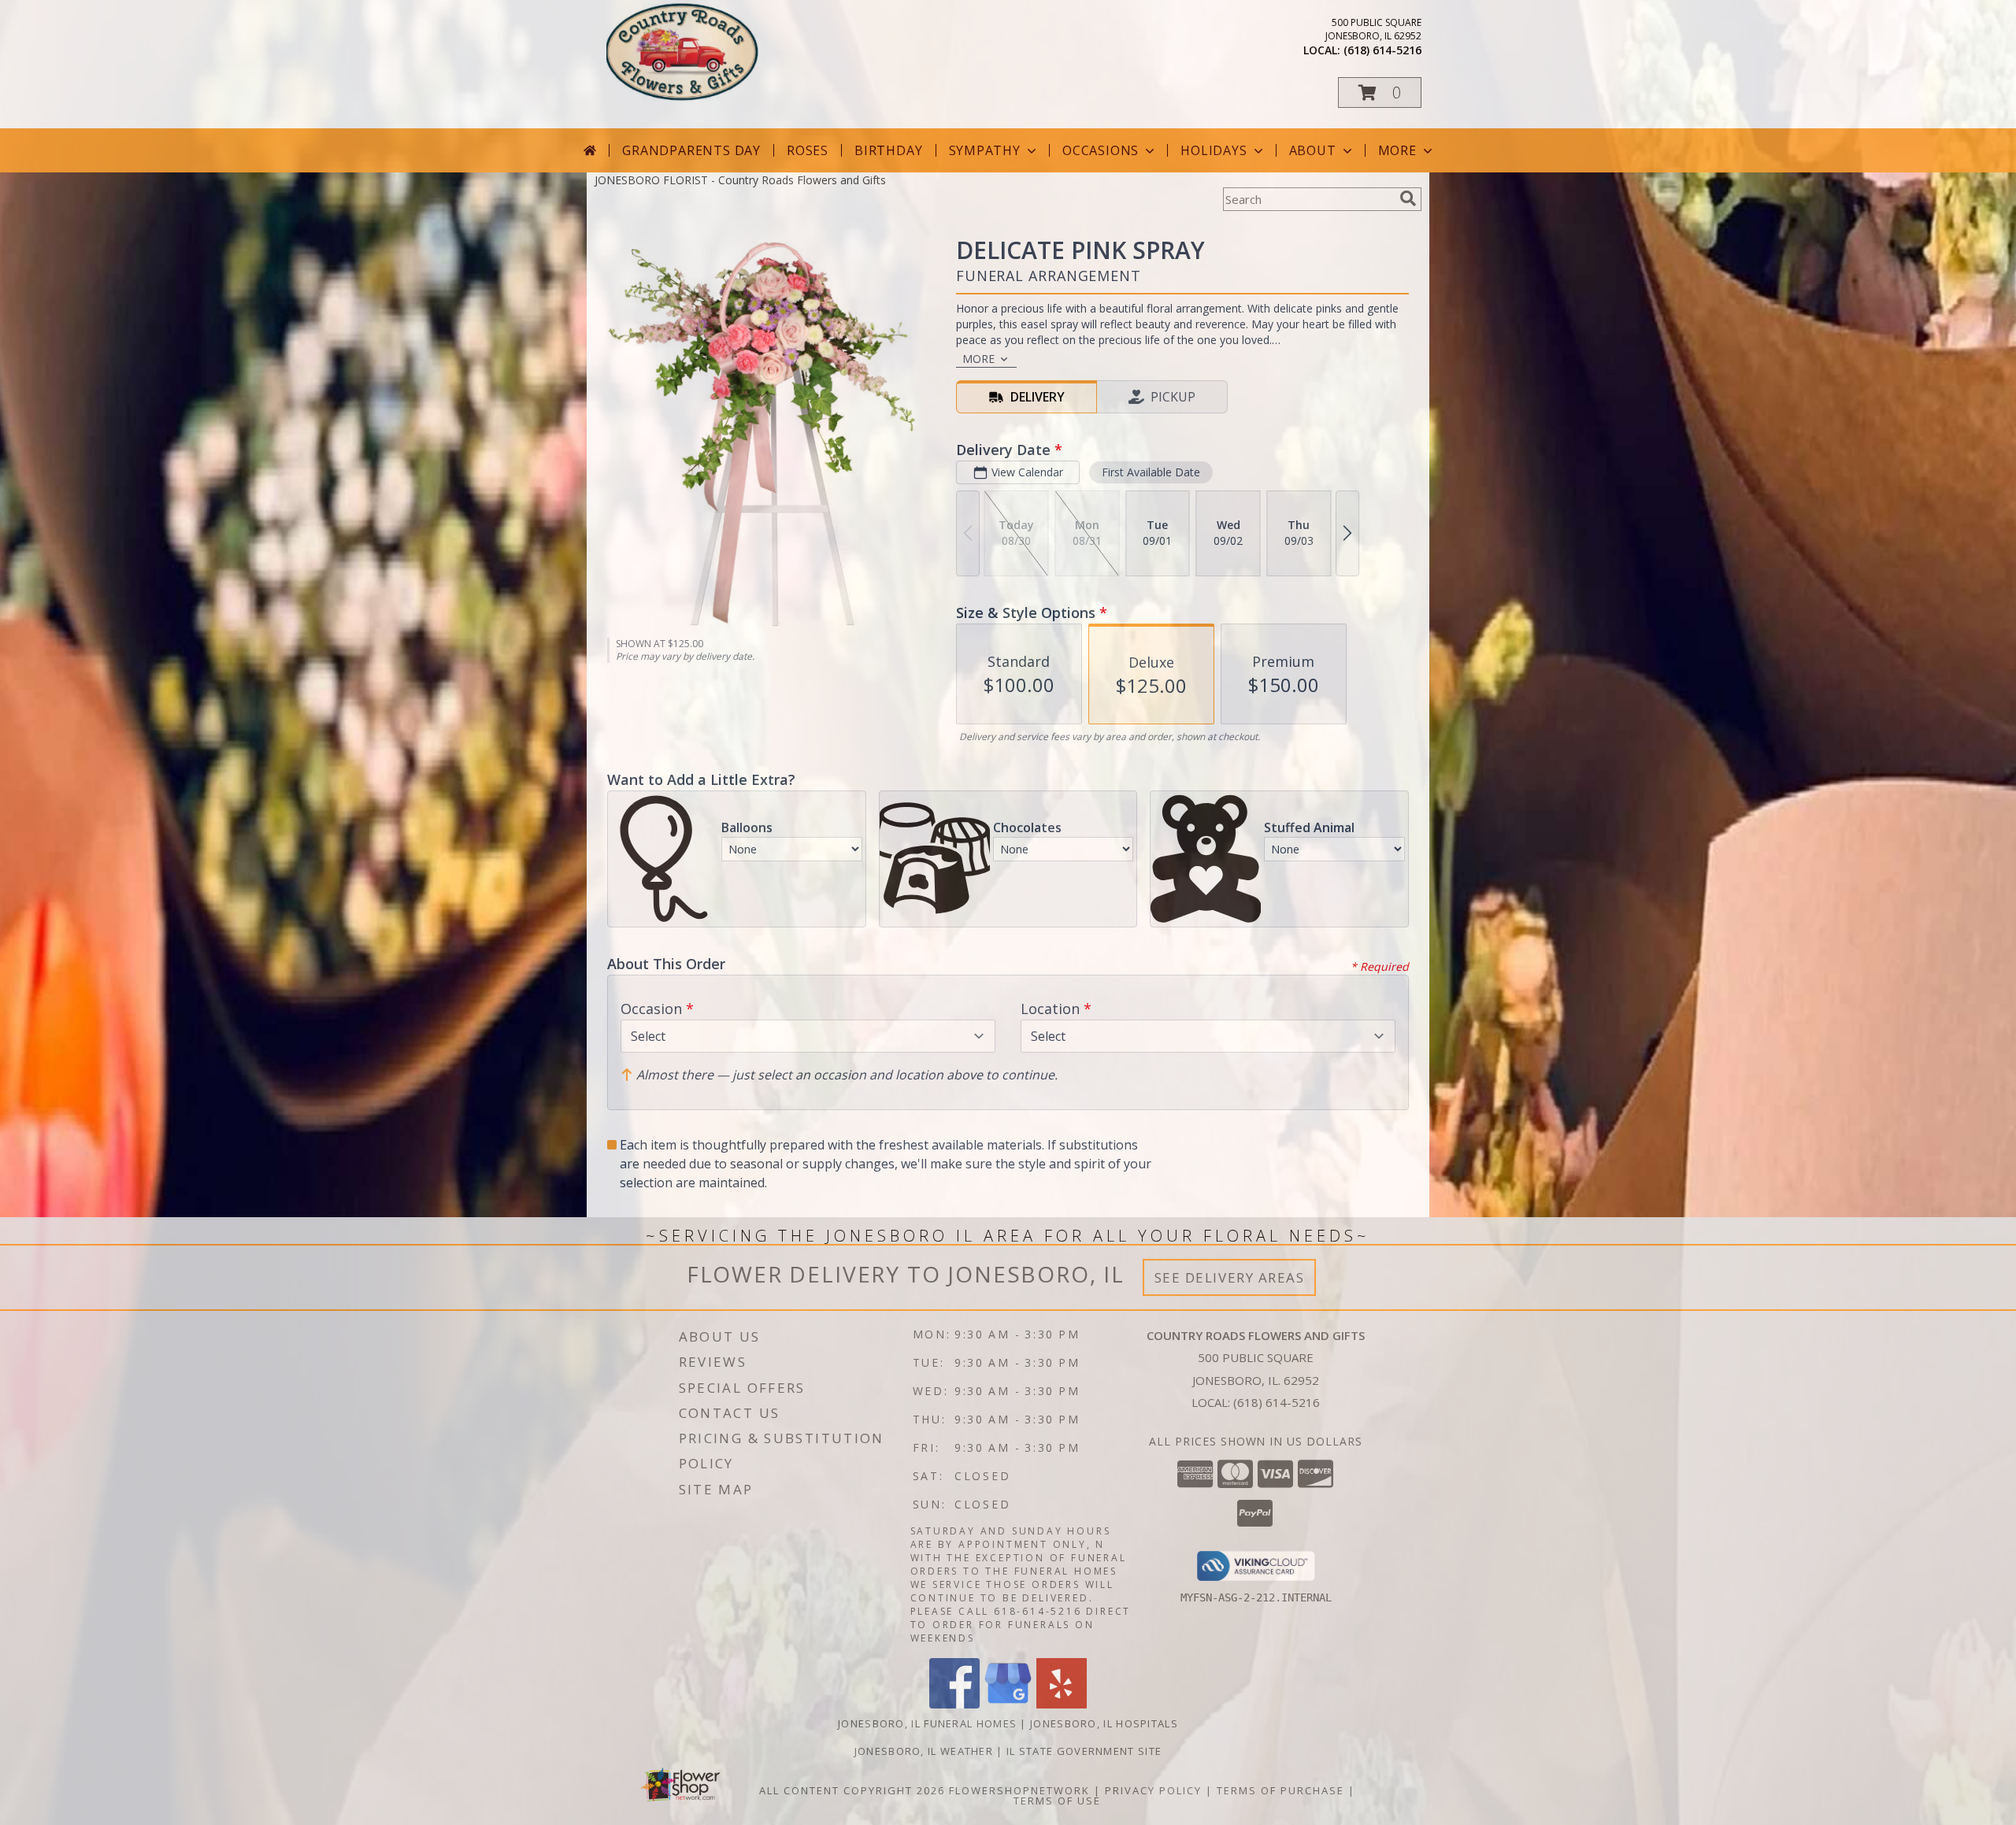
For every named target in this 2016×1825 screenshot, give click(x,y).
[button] (1380, 93)
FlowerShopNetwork (1019, 1790)
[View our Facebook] (954, 1704)
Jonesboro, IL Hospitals (1104, 1723)
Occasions (1101, 150)
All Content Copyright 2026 (852, 1790)
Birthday (888, 150)
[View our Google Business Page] (1008, 1704)
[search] (1408, 198)
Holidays (1214, 150)
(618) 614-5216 (1382, 50)
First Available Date (1151, 472)
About (1313, 150)
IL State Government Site (1084, 1751)
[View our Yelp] (1062, 1704)
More (1397, 150)
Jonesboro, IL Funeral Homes (927, 1723)
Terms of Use (1057, 1801)
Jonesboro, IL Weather (924, 1751)
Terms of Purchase (1280, 1790)
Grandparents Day (691, 150)
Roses (808, 150)
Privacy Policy (1153, 1790)
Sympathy (985, 150)
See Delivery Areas (1230, 1277)
